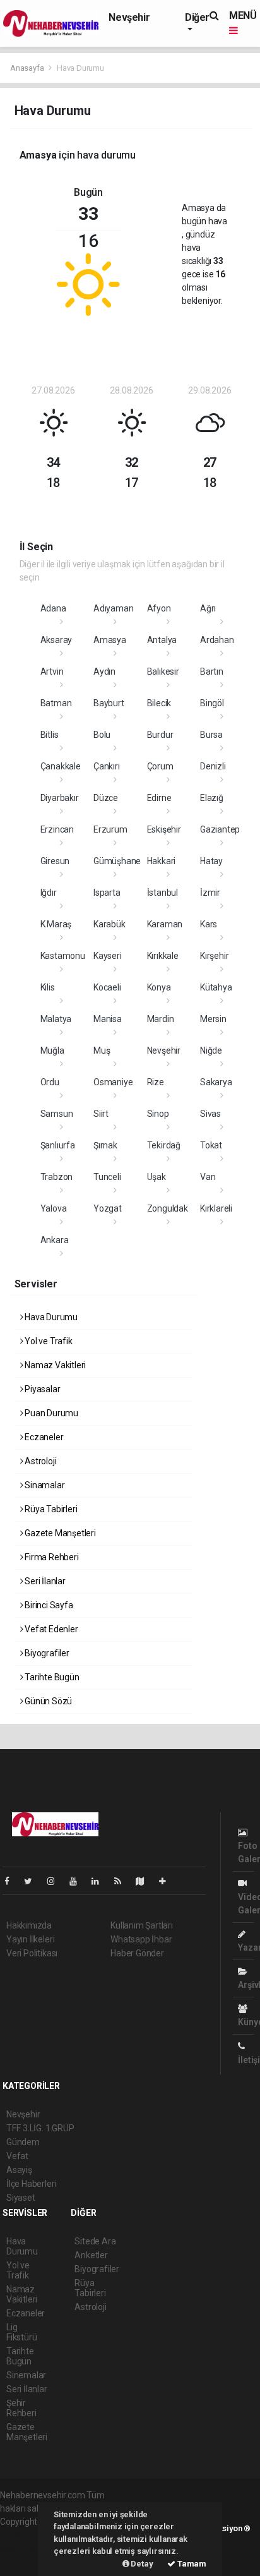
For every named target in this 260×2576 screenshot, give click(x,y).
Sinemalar (26, 2375)
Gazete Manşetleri (59, 1533)
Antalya (162, 640)
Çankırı (107, 766)
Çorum (160, 766)
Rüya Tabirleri (50, 1509)
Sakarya (216, 1082)
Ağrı (208, 608)
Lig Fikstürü (21, 2332)
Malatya (56, 1019)
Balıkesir (163, 671)
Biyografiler (46, 1653)
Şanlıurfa (58, 1145)
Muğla (52, 1050)
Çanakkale (61, 766)
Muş (102, 1050)
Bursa (211, 735)
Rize (156, 1082)
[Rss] (123, 1881)
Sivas (210, 1114)
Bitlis (50, 735)
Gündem (23, 2142)
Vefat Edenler (50, 1629)
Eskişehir (164, 829)
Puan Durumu (50, 1413)
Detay (141, 2564)
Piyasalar (41, 1389)
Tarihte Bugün (51, 1677)
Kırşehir (214, 956)
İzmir (210, 893)
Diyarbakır (60, 798)
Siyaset (21, 2198)
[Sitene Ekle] (168, 1881)
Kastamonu (63, 956)
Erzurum (110, 829)
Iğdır (49, 893)
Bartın (212, 671)
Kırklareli (216, 1208)
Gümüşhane (117, 861)
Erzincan (57, 829)
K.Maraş (56, 924)
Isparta (107, 893)
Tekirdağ (164, 1145)
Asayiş (19, 2170)
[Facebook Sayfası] (12, 1881)
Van (208, 1177)
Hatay (211, 861)
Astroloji (39, 1461)
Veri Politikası (32, 1953)
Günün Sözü (47, 1701)
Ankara (55, 1240)
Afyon (159, 608)
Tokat (211, 1145)
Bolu (102, 735)
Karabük (109, 924)
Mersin (213, 1019)
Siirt (101, 1114)
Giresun (55, 861)
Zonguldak (168, 1208)
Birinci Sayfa (48, 1605)
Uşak (157, 1177)
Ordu (50, 1082)
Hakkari (162, 861)
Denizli (213, 766)
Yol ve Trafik (47, 1341)
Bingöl (212, 703)
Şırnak (105, 1145)
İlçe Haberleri (31, 2184)
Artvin (52, 671)
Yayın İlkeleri (30, 1939)
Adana (53, 608)
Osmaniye (113, 1082)
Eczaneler (43, 1437)
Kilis (48, 987)
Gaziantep (220, 829)
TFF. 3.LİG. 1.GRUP (40, 2128)
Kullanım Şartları (142, 1925)
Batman (56, 703)
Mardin (161, 1019)
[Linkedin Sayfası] (100, 1881)
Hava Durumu (50, 1317)
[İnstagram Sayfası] (56, 1881)
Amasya (110, 640)
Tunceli (107, 1177)
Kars (209, 924)
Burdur (160, 735)
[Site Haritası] (145, 1881)
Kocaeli (107, 987)
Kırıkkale (163, 956)
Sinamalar (44, 1485)
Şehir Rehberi (21, 2408)
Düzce (106, 798)
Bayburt (109, 703)
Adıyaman (113, 608)
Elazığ (212, 798)
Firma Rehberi (50, 1557)
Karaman (165, 924)
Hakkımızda (29, 1925)
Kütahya (216, 987)
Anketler (91, 2255)
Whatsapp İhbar (141, 1939)
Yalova (54, 1208)
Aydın (104, 671)
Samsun (57, 1114)
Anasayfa (28, 68)
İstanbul (162, 893)
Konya (159, 987)
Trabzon (57, 1177)
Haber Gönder (137, 1953)
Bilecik (159, 703)
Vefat (17, 2156)
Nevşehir (129, 17)
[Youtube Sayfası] (78, 1881)
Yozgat (108, 1208)
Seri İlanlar (44, 1581)
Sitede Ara (95, 2241)
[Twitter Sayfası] (33, 1881)
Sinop (158, 1114)
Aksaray (56, 640)
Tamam (191, 2564)
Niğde (211, 1050)
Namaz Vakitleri (54, 1365)
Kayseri (108, 956)
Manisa (108, 1019)
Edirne (159, 798)
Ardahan (217, 640)
